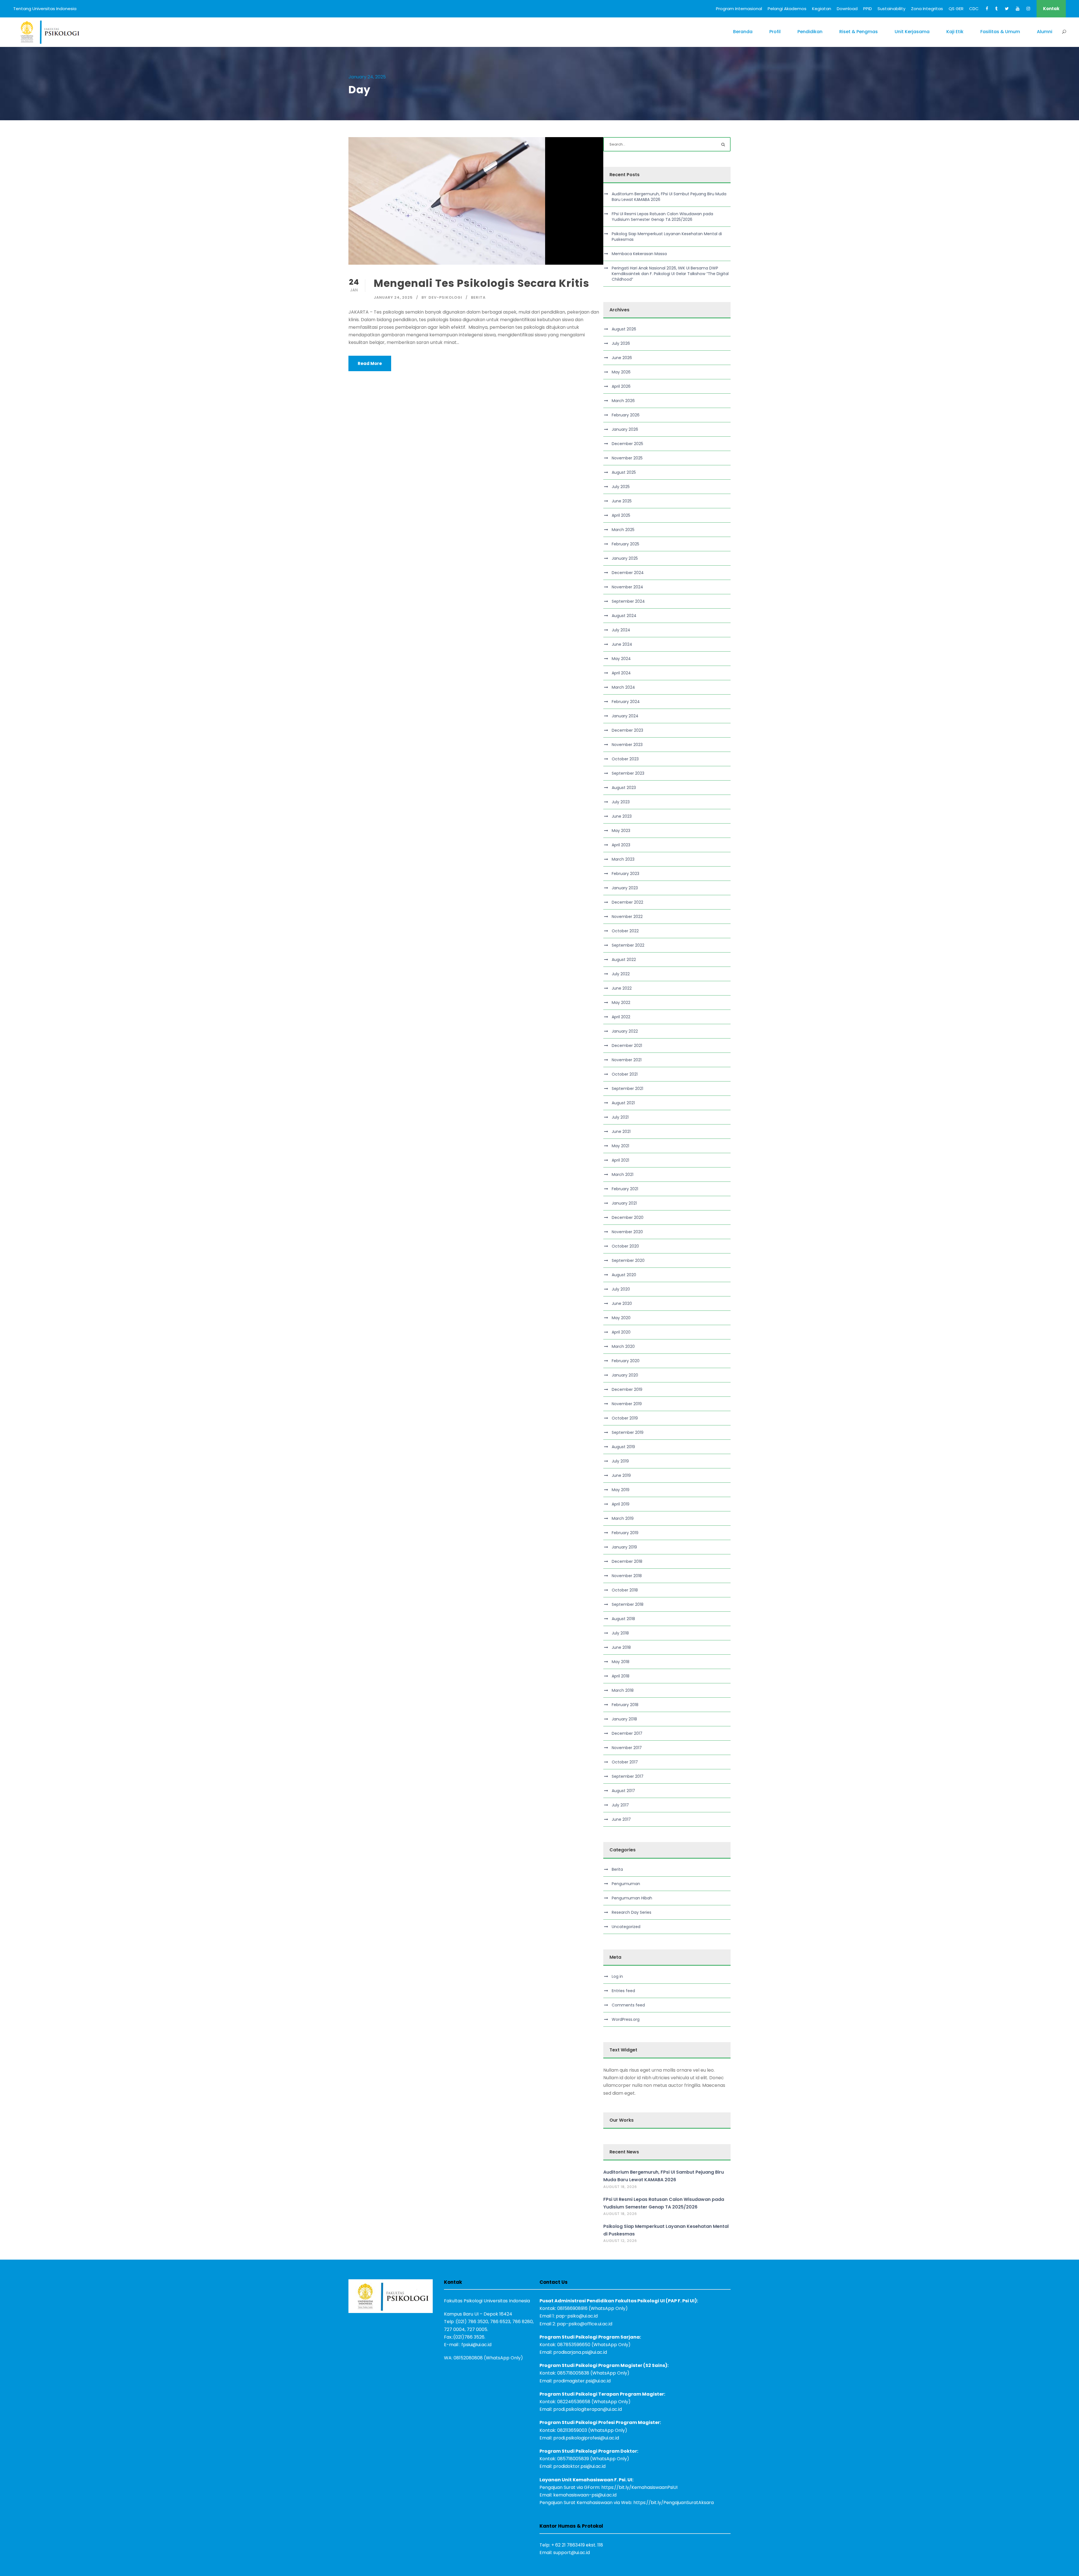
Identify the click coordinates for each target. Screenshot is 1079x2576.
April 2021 (620, 1160)
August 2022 (624, 960)
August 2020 (624, 1275)
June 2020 (622, 1303)
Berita (478, 297)
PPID (868, 9)
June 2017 (621, 1819)
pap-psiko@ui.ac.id (577, 2316)
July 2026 (621, 343)
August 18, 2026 (620, 2187)
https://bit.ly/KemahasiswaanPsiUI (639, 2487)
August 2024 (624, 616)
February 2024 (626, 702)
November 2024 (627, 587)
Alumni (1045, 32)
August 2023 (624, 788)
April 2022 (621, 1017)
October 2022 (625, 931)
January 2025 (625, 558)
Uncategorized (626, 1927)
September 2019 (628, 1432)
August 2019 (623, 1447)
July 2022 (621, 974)
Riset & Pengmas (859, 32)
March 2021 (623, 1174)
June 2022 (622, 988)
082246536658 (574, 2402)
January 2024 (625, 716)
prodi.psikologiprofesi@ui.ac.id (586, 2438)
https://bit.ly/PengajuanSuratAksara (674, 2503)
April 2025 (621, 515)
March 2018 (623, 1690)
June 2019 (621, 1475)
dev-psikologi (445, 297)
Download (847, 9)
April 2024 (621, 673)
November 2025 (627, 458)
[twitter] (1007, 9)
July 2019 (620, 1461)
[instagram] (1028, 9)
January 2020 (625, 1375)
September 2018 (628, 1604)
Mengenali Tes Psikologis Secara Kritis (483, 283)
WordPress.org (626, 2019)
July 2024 (621, 630)
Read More (370, 363)
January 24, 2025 (393, 297)
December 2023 (627, 730)
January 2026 (625, 429)
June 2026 (622, 358)
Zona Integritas (927, 9)
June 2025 (622, 501)
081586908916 (572, 2308)
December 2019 (627, 1389)
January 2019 (624, 1547)
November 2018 (627, 1576)
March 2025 (623, 530)
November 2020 (627, 1232)
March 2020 (623, 1346)
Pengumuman (626, 1884)
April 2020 (621, 1332)
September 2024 (628, 601)
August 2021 (623, 1103)
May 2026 (621, 372)
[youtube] (1018, 9)
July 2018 (620, 1633)
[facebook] (987, 9)
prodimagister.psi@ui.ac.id (582, 2381)
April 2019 (621, 1504)
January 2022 (625, 1031)
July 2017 (620, 1805)
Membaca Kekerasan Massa (639, 254)
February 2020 (626, 1361)
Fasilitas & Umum (1000, 32)
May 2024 (621, 659)
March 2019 (623, 1518)
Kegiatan (822, 9)
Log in (617, 1976)
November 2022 (627, 917)
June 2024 (622, 644)
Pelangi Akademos (787, 9)
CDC (974, 9)
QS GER (956, 9)
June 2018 (621, 1647)
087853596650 (574, 2345)
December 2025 (627, 444)
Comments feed (628, 2005)
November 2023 (627, 745)
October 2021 (625, 1074)
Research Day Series (632, 1912)
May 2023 (621, 831)
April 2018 (621, 1676)
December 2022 (627, 902)
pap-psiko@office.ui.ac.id (585, 2324)
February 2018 (625, 1705)
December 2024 (628, 573)
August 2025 (624, 472)
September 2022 (628, 945)
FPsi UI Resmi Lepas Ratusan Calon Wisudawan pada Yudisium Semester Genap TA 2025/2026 (662, 217)
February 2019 (625, 1533)
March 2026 (623, 401)
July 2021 (620, 1117)
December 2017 (627, 1733)
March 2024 (623, 687)
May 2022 (621, 1003)
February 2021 (625, 1189)
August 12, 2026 (620, 2241)
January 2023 (625, 888)
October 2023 (625, 759)
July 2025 (621, 487)
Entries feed (623, 1991)
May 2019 (621, 1490)
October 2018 (625, 1590)
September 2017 (628, 1776)
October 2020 (625, 1246)
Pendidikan (810, 32)
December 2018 (627, 1561)
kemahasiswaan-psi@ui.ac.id (585, 2495)
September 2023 (628, 773)
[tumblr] (997, 9)
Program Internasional (739, 9)
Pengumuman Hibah (632, 1898)
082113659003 (572, 2430)
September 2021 (627, 1089)
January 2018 (624, 1719)
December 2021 (627, 1046)
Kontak (1051, 9)
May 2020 (621, 1318)
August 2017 (623, 1791)
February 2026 (626, 415)
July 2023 (621, 802)
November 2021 (627, 1060)
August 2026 (624, 329)
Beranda (743, 32)
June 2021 (621, 1131)
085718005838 (573, 2373)
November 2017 (627, 1748)
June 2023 (622, 816)
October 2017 (625, 1762)
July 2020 (621, 1289)
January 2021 (624, 1203)
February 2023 (625, 874)
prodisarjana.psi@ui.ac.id (580, 2352)
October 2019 (625, 1418)
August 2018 (623, 1619)
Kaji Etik (955, 32)
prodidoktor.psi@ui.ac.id (579, 2466)
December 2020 (628, 1217)
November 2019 (627, 1404)
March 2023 (623, 859)
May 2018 (621, 1662)
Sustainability (891, 9)
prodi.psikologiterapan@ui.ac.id (588, 2409)
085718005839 (573, 2459)
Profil (775, 32)
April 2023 (621, 845)
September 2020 (628, 1260)
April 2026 (621, 386)
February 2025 (625, 544)
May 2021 (620, 1146)
